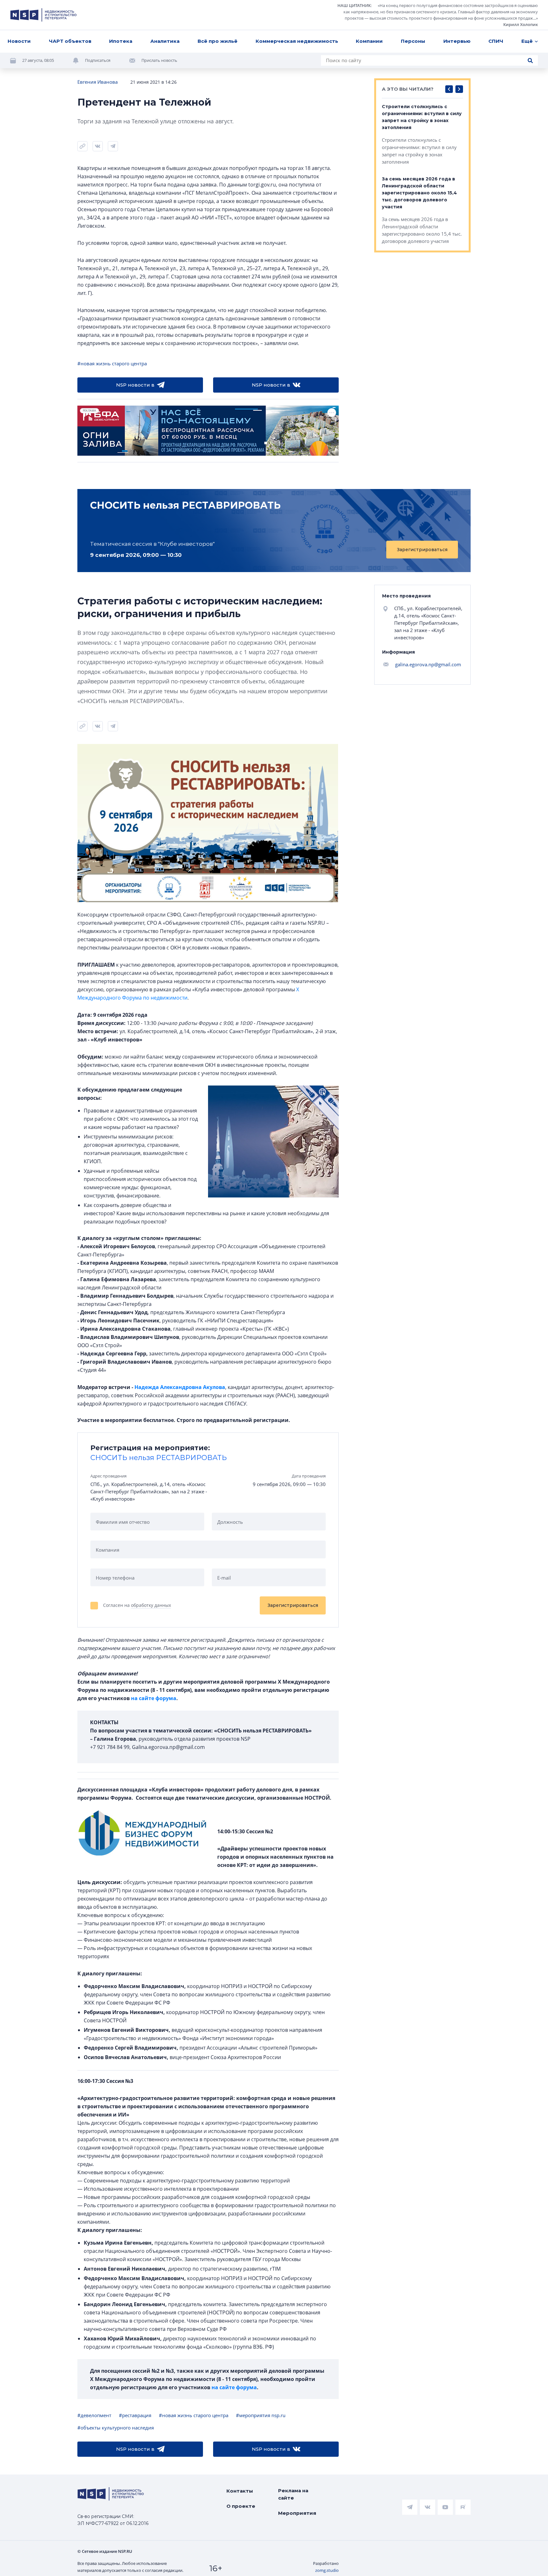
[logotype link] (43, 15)
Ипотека (121, 41)
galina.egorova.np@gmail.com (428, 664)
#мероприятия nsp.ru (261, 2415)
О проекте (241, 2506)
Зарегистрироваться (422, 550)
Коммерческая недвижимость (297, 41)
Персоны (413, 41)
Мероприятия (297, 2513)
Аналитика (165, 41)
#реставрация (135, 2415)
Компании (369, 41)
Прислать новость (159, 60)
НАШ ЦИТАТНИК (354, 5)
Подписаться (98, 60)
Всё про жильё (218, 41)
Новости (19, 41)
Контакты (240, 2491)
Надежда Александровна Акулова (180, 1387)
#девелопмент (94, 2415)
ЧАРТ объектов (70, 41)
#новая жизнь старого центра (112, 363)
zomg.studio (327, 2570)
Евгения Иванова (98, 82)
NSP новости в (135, 385)
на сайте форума (154, 1698)
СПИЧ (496, 41)
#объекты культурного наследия (116, 2428)
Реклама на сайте (293, 2494)
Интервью (457, 41)
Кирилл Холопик (521, 24)
